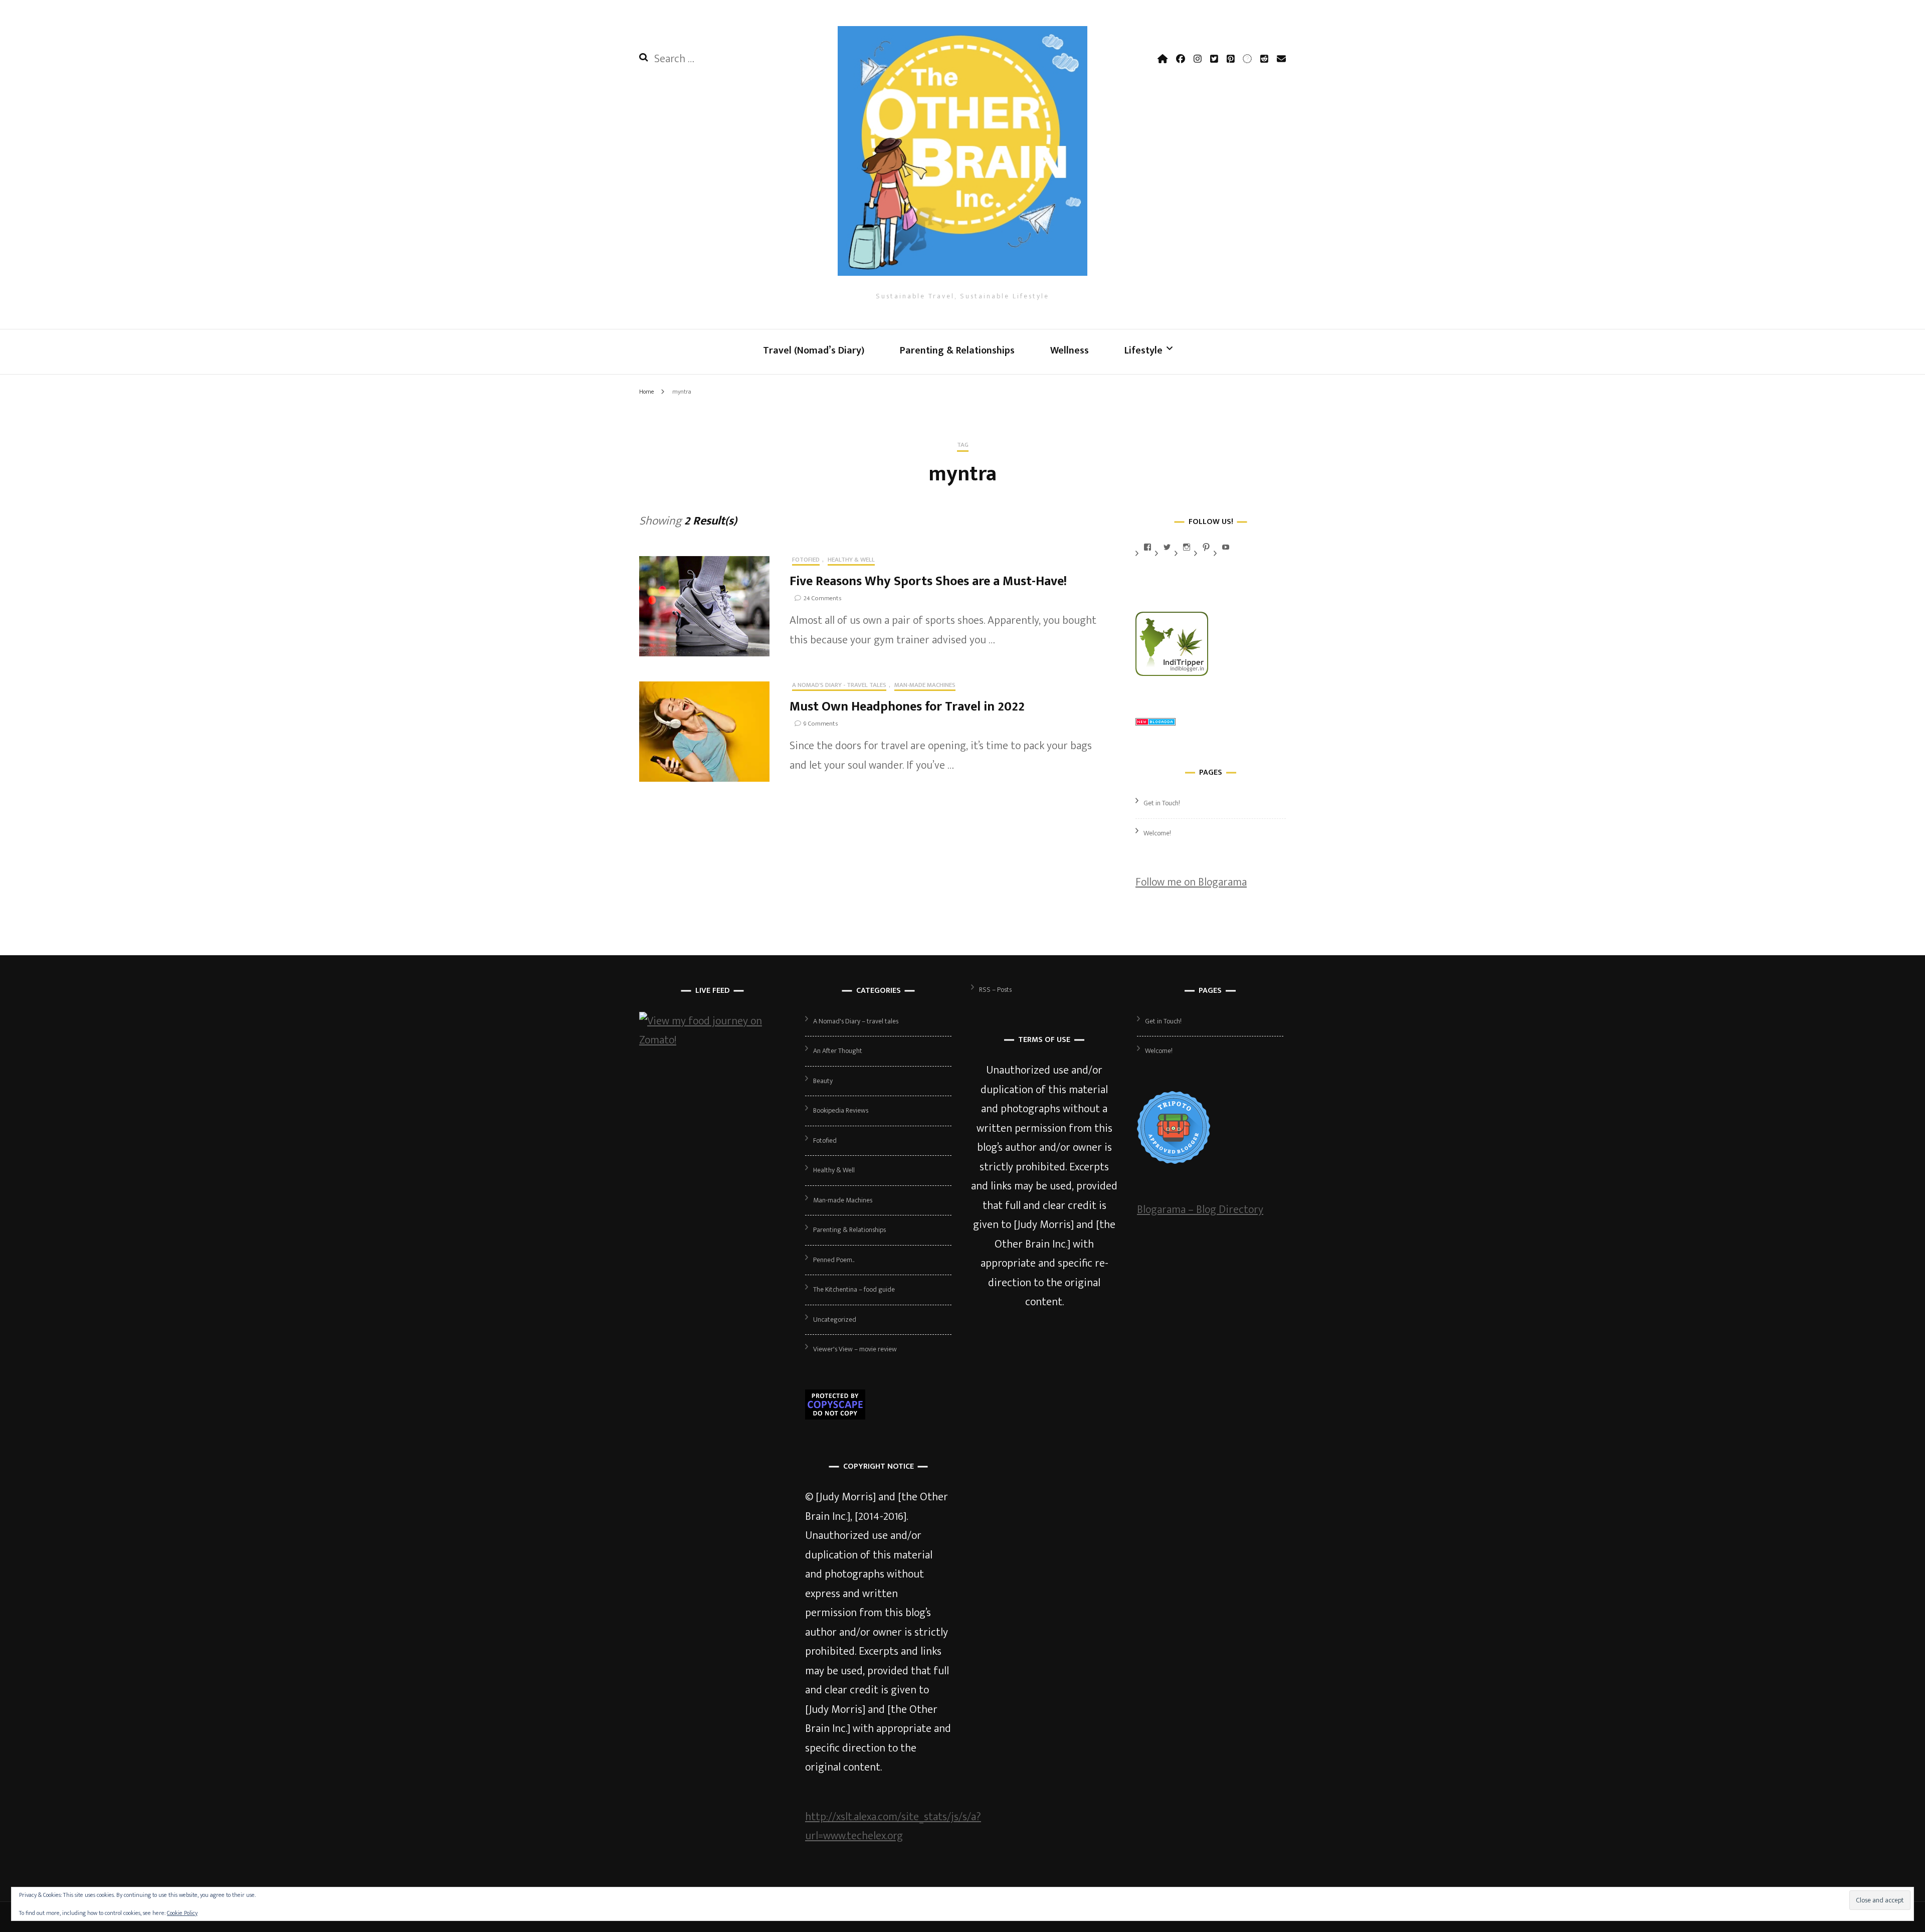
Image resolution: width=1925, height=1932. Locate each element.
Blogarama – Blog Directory (1200, 1210)
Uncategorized (835, 1320)
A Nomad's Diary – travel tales (856, 1021)
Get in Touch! (1162, 803)
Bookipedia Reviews (841, 1110)
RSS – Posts (995, 990)
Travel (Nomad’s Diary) (814, 350)
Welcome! (1157, 833)
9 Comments (821, 724)
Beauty (823, 1081)
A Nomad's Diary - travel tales (839, 686)
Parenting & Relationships (957, 350)
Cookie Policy (182, 1913)
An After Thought (838, 1051)
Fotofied (806, 561)
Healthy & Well (851, 561)
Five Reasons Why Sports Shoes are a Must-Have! (928, 581)
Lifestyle (1143, 350)
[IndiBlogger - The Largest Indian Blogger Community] (1172, 673)
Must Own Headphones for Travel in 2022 (907, 707)
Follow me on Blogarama (1191, 882)
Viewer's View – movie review (855, 1349)
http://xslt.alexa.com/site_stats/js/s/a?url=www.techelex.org (893, 1827)
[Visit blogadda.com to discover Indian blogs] (1156, 722)
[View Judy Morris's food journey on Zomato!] (712, 1040)
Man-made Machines (925, 686)
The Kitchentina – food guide (854, 1289)
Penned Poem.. (834, 1260)
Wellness (1070, 350)
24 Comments (822, 598)
